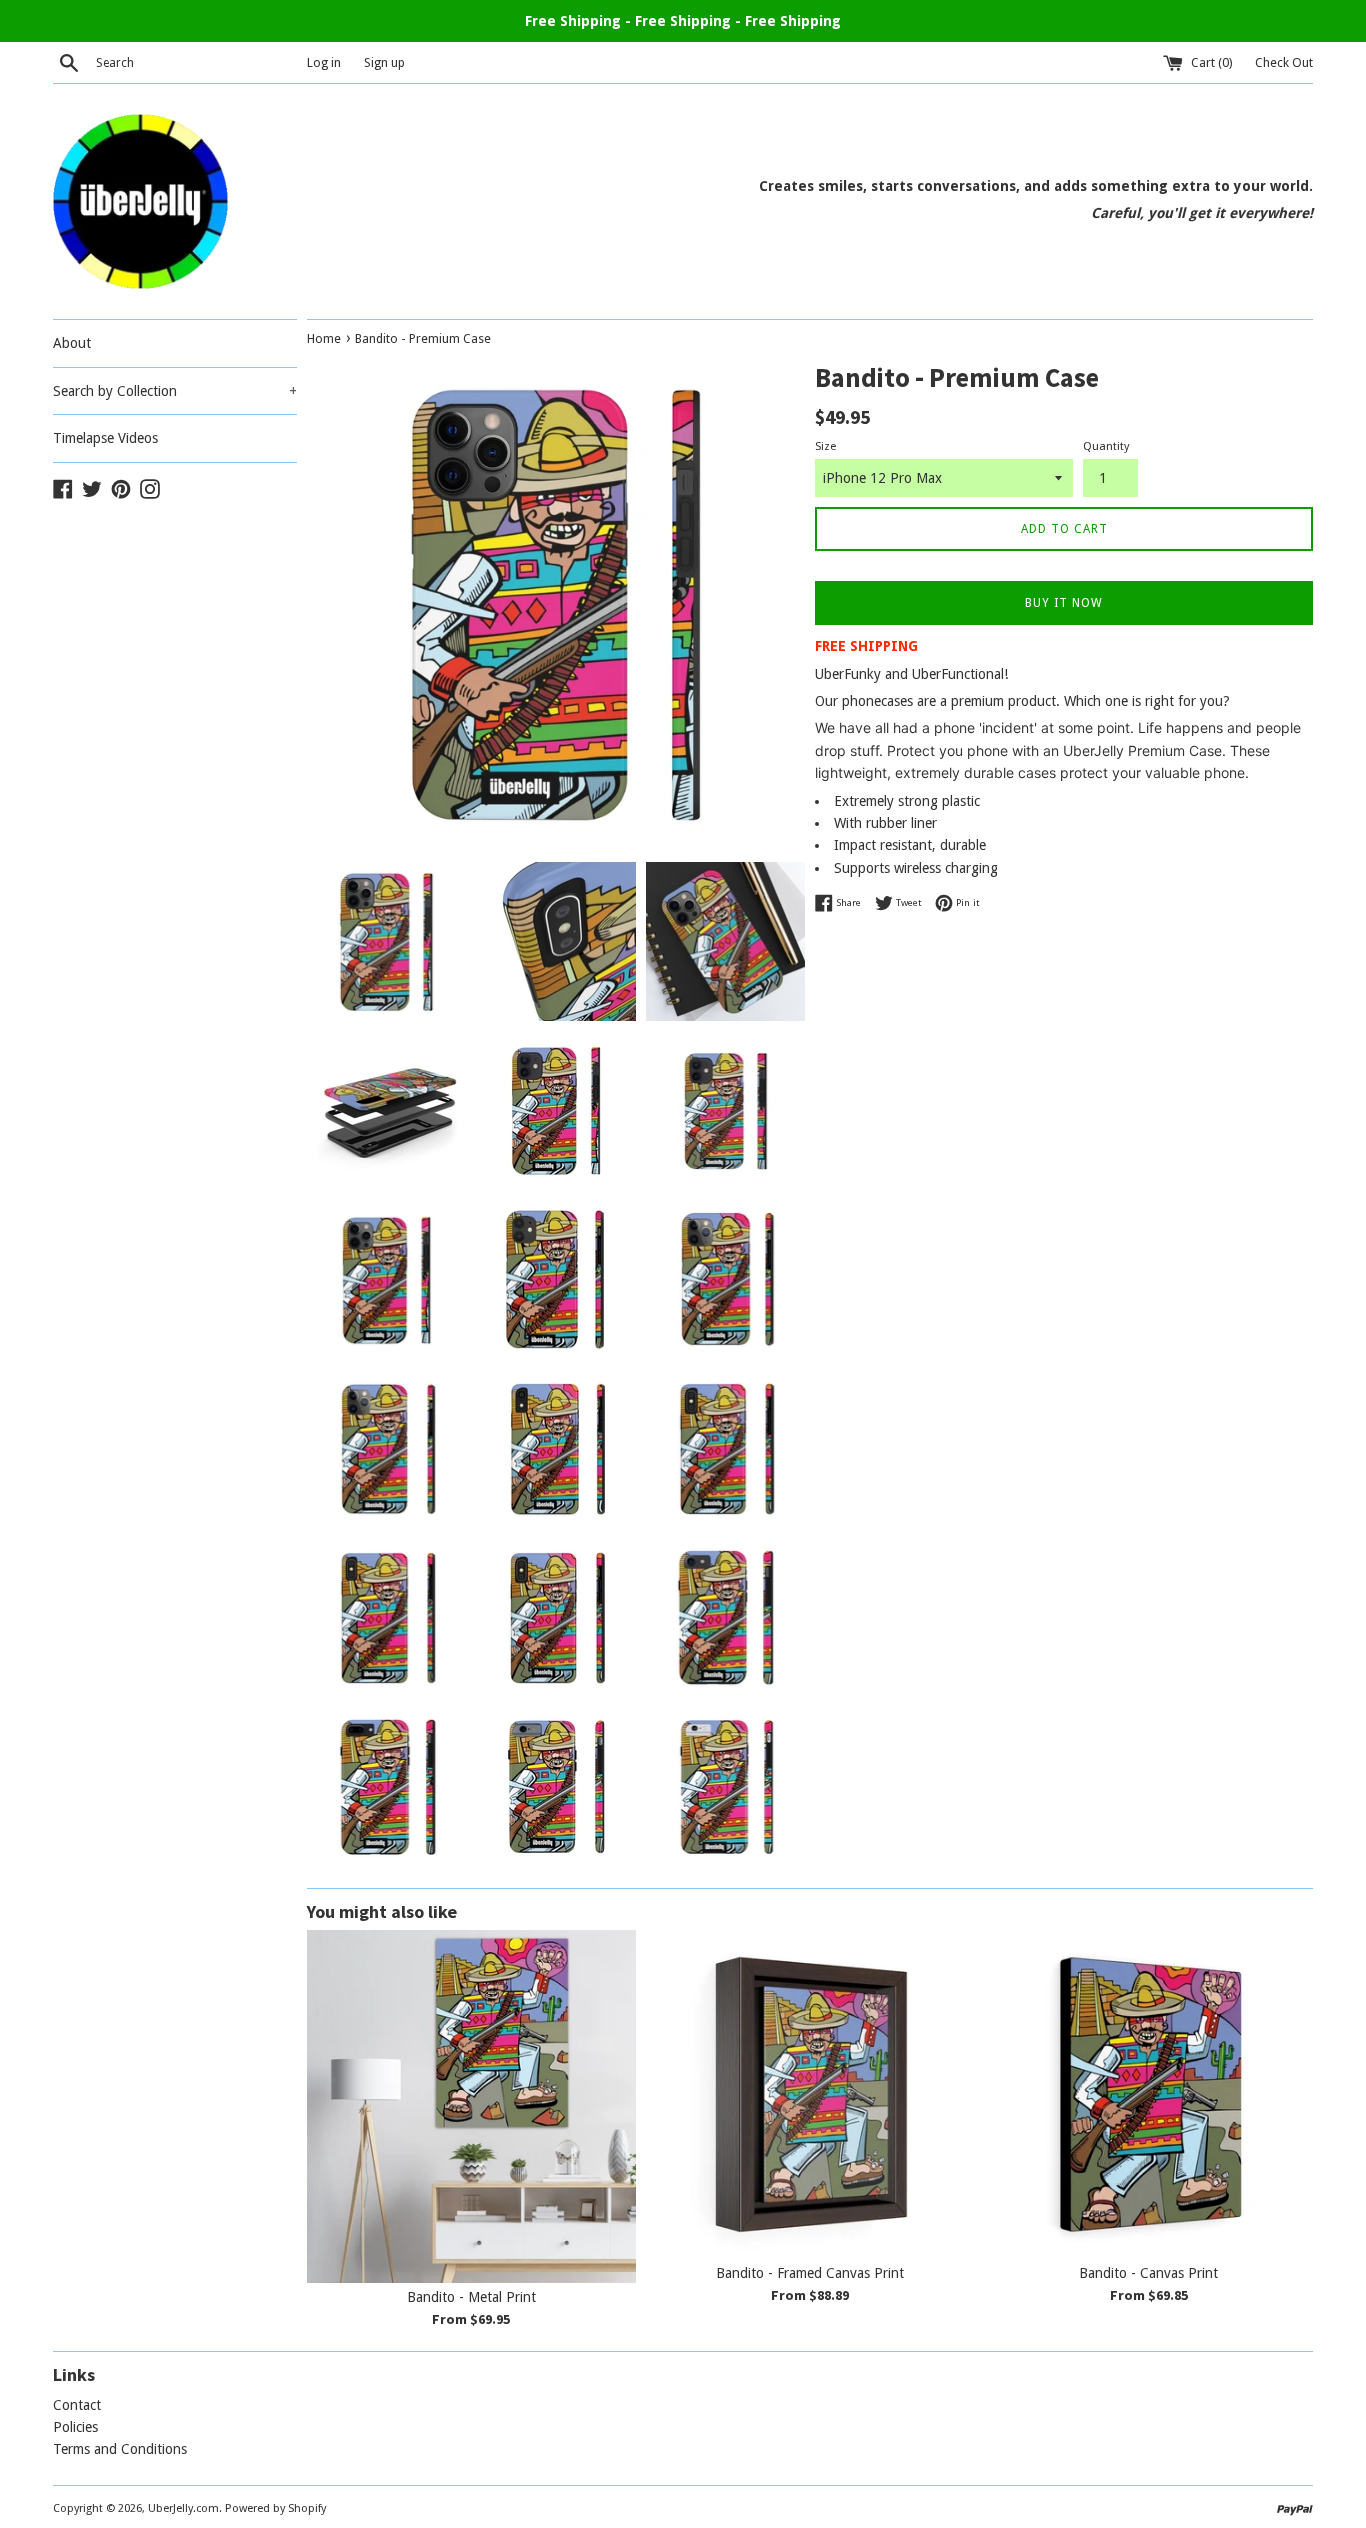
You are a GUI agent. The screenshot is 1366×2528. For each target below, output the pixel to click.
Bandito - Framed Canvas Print (810, 2273)
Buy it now (1064, 603)
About (72, 343)
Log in (324, 62)
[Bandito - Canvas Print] (1148, 2094)
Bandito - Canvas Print (1148, 2273)
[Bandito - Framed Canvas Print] (810, 2094)
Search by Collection (175, 391)
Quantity (1106, 446)
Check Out (1284, 62)
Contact (77, 2405)
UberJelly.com (183, 2508)
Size (825, 446)
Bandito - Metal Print (471, 2297)
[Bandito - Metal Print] (471, 2106)
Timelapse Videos (105, 438)
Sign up (384, 62)
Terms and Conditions (120, 2449)
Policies (75, 2427)
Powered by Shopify (275, 2508)
